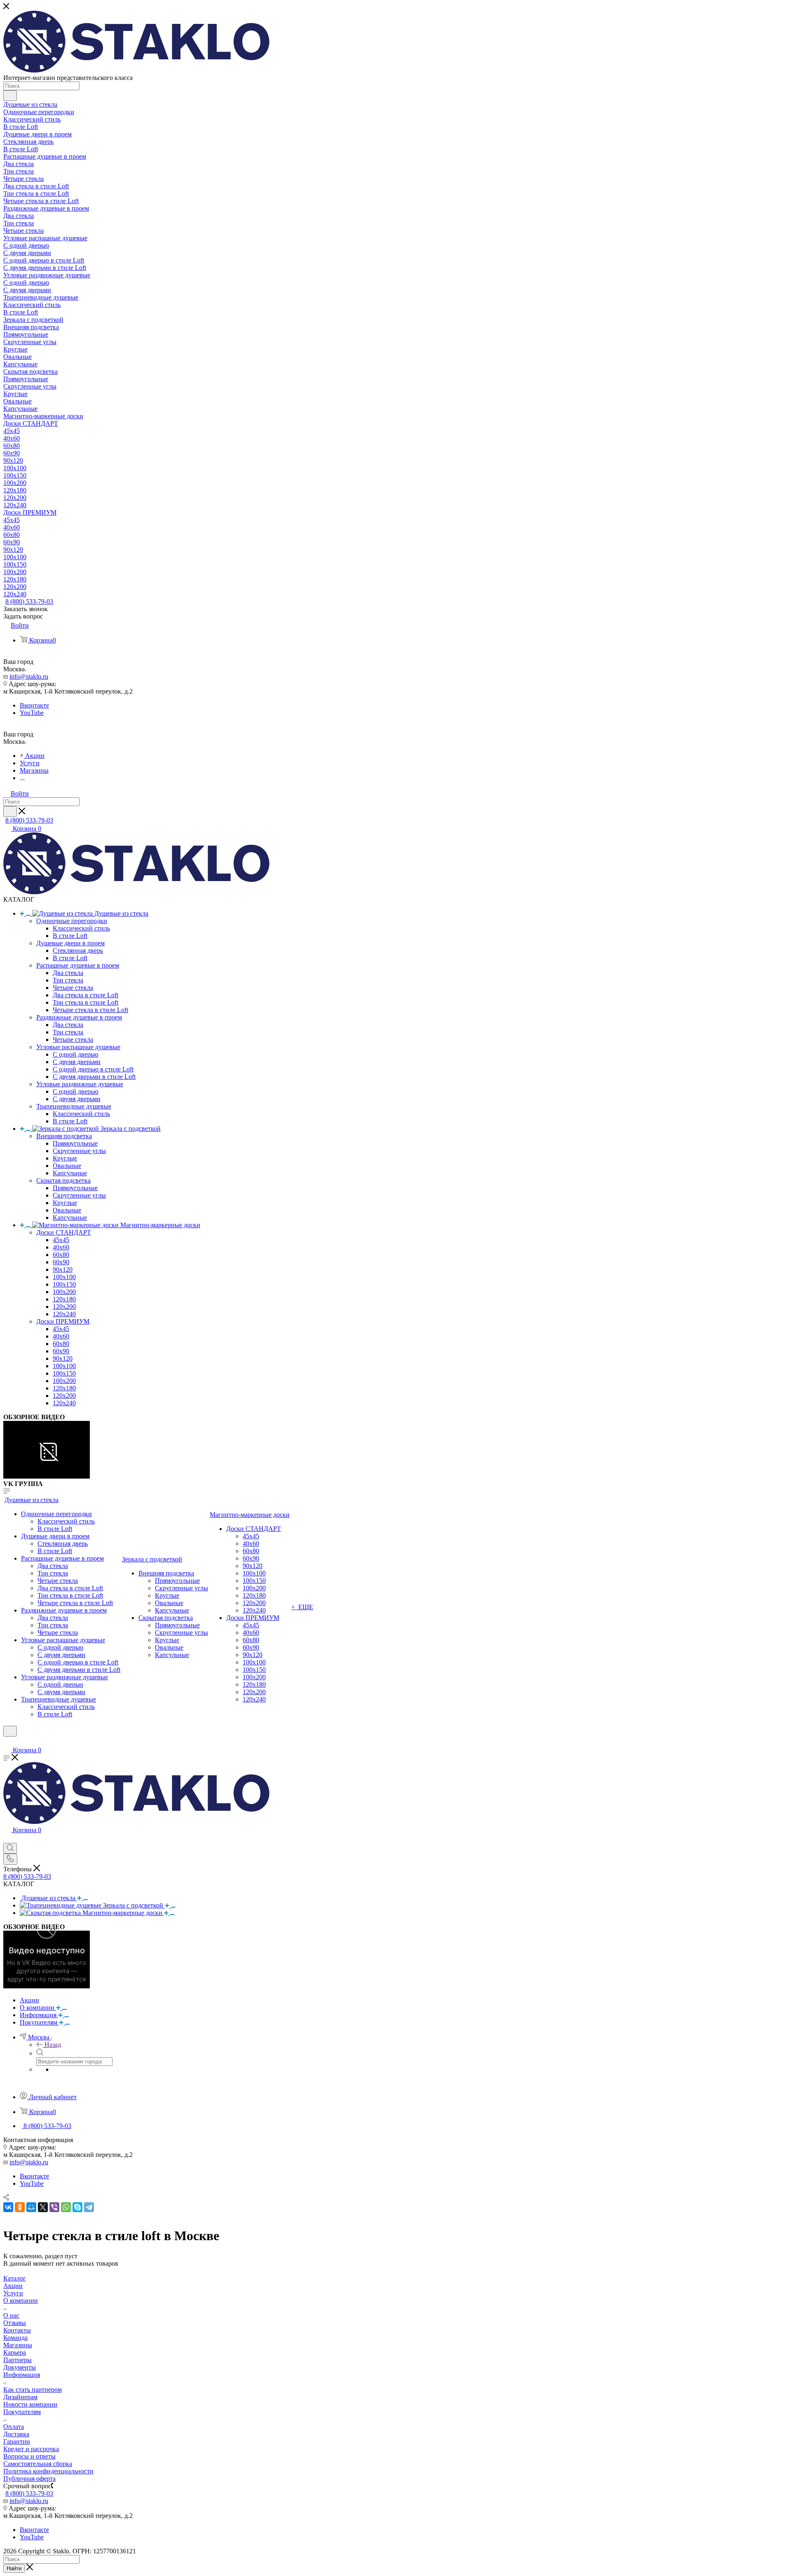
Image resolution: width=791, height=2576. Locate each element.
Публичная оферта (29, 2479)
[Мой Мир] (31, 2207)
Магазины (18, 2345)
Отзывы (15, 2323)
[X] (43, 2207)
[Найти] (10, 96)
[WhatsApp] (66, 2207)
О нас (11, 2315)
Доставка (16, 2434)
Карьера (15, 2352)
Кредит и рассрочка (31, 2449)
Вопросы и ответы (29, 2456)
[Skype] (77, 2207)
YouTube (32, 713)
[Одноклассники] (20, 2207)
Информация (22, 2375)
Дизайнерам (20, 2397)
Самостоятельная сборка (38, 2464)
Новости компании (30, 2404)
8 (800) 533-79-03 (29, 601)
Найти (14, 2568)
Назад (53, 2045)
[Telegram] (89, 2207)
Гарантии (17, 2441)
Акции (13, 2286)
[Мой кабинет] (7, 1742)
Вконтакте (34, 705)
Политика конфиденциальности (48, 2471)
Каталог (15, 2278)
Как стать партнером (33, 2390)
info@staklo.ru (29, 676)
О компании (21, 2301)
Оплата (14, 2427)
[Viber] (54, 2207)
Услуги (13, 2293)
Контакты (17, 2330)
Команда (15, 2338)
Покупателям (22, 2412)
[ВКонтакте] (8, 2207)
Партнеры (18, 2360)
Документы (20, 2367)
